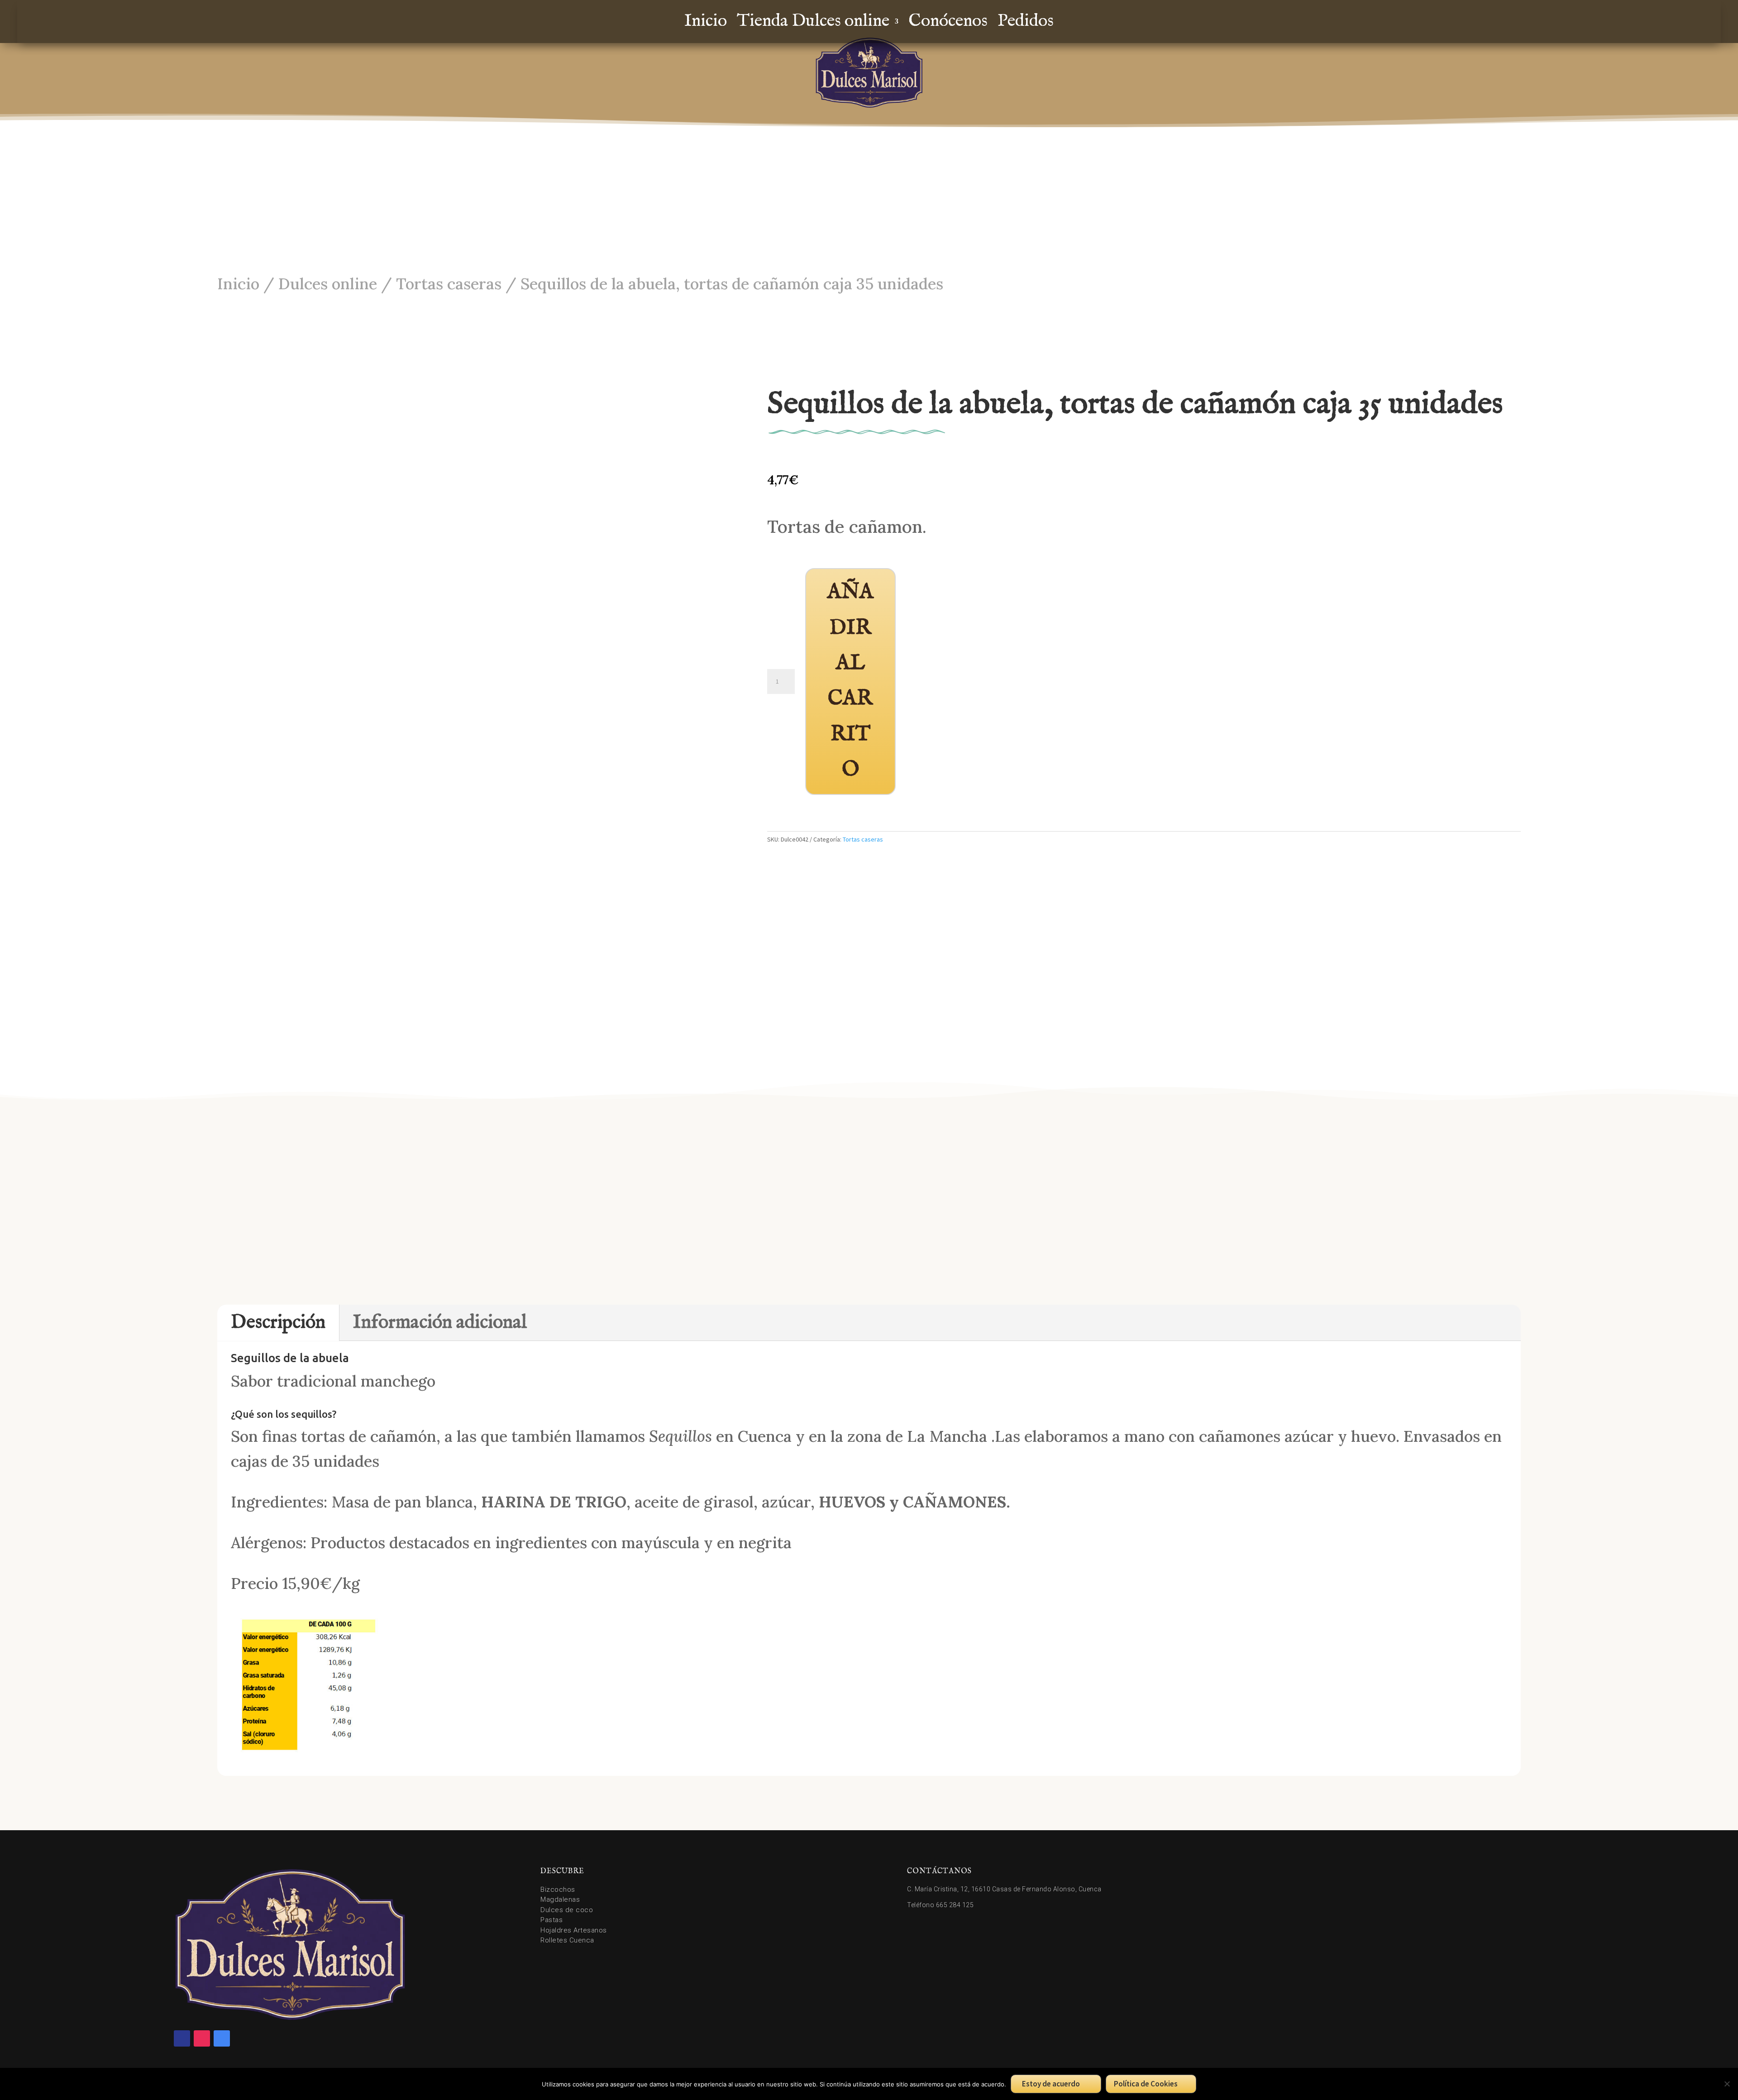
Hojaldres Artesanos (574, 1930)
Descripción (278, 1323)
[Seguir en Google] (222, 2038)
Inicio (706, 23)
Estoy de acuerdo (1051, 2084)
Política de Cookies (1146, 2084)
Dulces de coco (567, 1910)
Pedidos (1026, 23)
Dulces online (328, 283)
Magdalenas (560, 1899)
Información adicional (440, 1323)
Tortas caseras (449, 283)
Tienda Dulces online (813, 23)
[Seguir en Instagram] (202, 2038)
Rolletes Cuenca (567, 1940)
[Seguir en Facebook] (182, 2038)
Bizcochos (558, 1890)
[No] (1727, 2084)
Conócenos (948, 23)
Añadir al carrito (850, 681)
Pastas (551, 1920)
